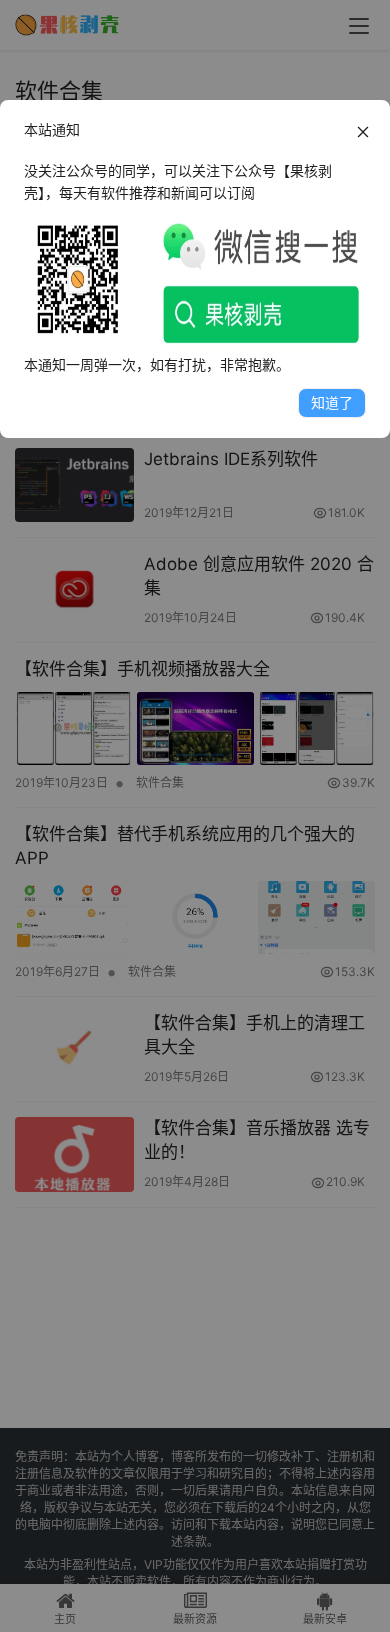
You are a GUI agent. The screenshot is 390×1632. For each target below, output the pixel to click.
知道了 (332, 402)
